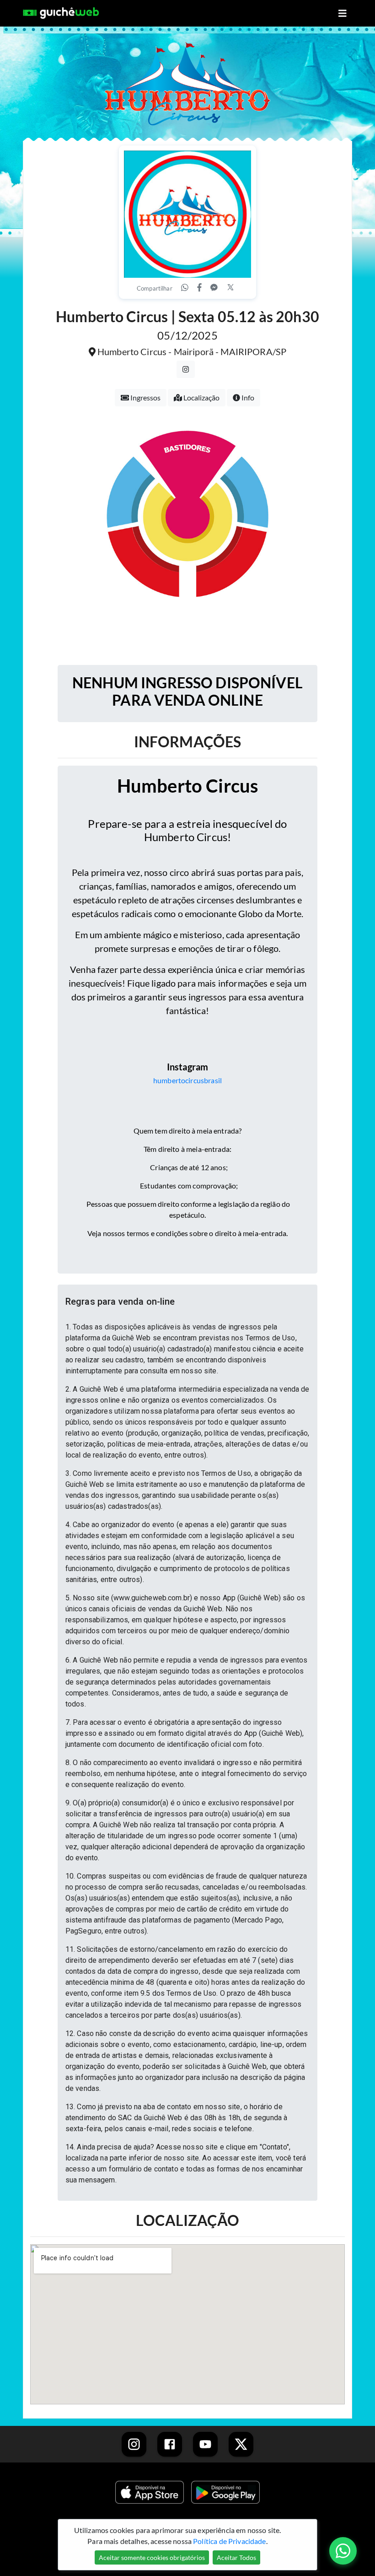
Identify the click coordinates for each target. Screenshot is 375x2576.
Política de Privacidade (229, 2541)
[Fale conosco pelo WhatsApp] (343, 2551)
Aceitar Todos (236, 2557)
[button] (187, 1302)
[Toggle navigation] (343, 14)
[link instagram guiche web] (134, 2444)
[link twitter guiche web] (241, 2444)
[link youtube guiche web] (205, 2444)
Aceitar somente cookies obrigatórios (152, 2557)
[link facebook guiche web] (170, 2444)
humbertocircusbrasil (187, 1080)
